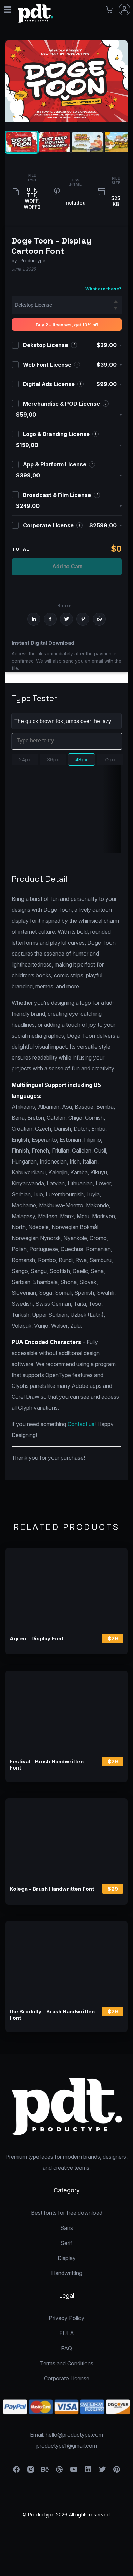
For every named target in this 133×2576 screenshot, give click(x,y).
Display (67, 2258)
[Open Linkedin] (88, 2471)
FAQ (66, 2348)
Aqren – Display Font (36, 1639)
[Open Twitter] (102, 2471)
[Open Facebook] (16, 2471)
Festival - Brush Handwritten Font (47, 1765)
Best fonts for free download (67, 2213)
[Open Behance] (45, 2471)
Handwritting (67, 2273)
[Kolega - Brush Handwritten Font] (66, 1839)
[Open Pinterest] (117, 2471)
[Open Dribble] (59, 2471)
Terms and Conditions (67, 2363)
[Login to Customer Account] (124, 10)
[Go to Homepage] (36, 21)
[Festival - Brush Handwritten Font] (66, 1711)
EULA (67, 2333)
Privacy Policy (66, 2318)
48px (81, 759)
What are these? (103, 289)
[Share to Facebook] (50, 619)
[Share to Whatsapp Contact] (99, 619)
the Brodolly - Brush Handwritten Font (52, 2015)
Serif (66, 2243)
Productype (33, 261)
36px (53, 759)
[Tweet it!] (66, 619)
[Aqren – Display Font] (66, 1589)
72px (110, 759)
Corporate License (67, 2378)
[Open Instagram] (31, 2471)
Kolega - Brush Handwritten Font (52, 1889)
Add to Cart (67, 567)
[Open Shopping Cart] (109, 10)
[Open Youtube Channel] (74, 2471)
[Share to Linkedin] (34, 619)
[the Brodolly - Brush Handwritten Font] (66, 1962)
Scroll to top (127, 2570)
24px (25, 759)
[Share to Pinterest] (83, 619)
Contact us (81, 1424)
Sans (67, 2228)
